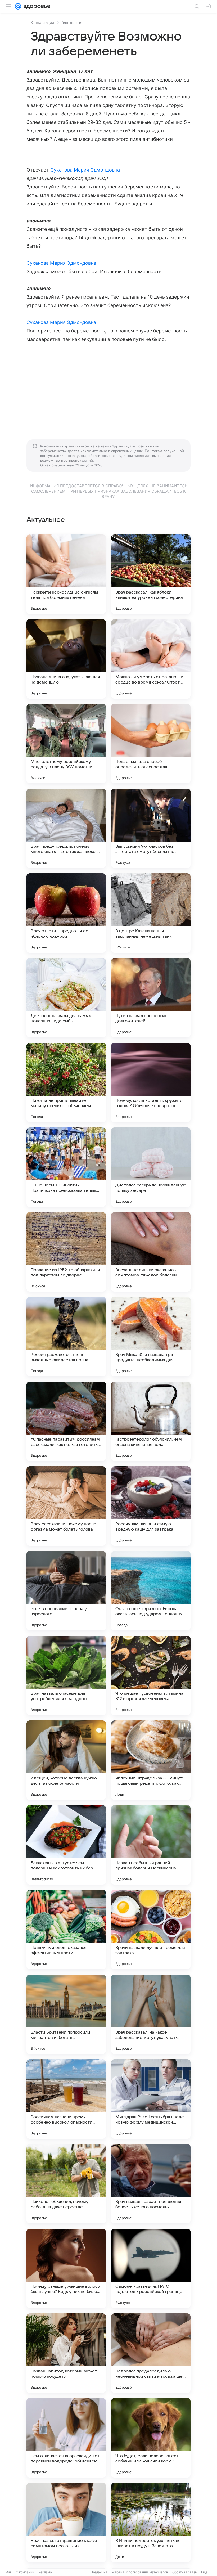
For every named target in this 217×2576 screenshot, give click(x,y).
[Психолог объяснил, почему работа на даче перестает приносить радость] (66, 2184)
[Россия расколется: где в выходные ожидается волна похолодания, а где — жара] (66, 1337)
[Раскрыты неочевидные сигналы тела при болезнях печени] (66, 574)
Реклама (45, 2572)
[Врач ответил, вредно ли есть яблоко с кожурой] (66, 913)
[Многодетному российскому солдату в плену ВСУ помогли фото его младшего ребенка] (66, 744)
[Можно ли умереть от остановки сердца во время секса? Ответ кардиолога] (151, 659)
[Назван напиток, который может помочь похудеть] (66, 2353)
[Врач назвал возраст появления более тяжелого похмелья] (151, 2184)
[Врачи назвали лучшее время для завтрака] (151, 1930)
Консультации (42, 23)
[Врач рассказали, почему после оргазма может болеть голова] (66, 1506)
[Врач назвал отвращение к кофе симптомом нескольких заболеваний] (66, 2523)
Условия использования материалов (140, 2572)
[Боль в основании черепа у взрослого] (66, 1591)
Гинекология (72, 23)
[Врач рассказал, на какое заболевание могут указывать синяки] (151, 2014)
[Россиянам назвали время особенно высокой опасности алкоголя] (66, 2099)
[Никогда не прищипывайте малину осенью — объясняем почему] (66, 1082)
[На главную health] (36, 6)
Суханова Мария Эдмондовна (85, 170)
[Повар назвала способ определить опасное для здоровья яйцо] (151, 744)
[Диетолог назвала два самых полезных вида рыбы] (66, 998)
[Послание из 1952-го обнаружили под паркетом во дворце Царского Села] (66, 1252)
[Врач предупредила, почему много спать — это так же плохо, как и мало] (66, 828)
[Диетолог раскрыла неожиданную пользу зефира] (151, 1167)
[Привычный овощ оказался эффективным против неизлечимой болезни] (66, 1930)
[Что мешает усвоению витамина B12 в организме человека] (151, 1675)
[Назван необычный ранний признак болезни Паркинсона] (151, 1845)
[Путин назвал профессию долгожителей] (151, 998)
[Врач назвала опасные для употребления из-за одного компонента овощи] (66, 1675)
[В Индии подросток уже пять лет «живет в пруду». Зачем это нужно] (151, 2523)
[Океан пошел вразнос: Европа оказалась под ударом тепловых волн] (151, 1591)
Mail (8, 2572)
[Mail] (18, 6)
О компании (25, 2572)
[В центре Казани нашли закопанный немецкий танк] (151, 913)
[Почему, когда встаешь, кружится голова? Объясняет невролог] (151, 1082)
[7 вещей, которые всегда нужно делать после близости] (66, 1760)
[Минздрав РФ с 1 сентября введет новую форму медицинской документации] (151, 2099)
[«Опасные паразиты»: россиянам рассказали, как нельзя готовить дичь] (66, 1421)
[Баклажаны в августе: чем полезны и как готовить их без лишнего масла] (66, 1845)
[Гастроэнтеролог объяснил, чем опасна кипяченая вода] (151, 1421)
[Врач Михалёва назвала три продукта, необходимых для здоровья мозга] (151, 1337)
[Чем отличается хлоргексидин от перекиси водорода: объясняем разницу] (66, 2438)
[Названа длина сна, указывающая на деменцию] (66, 659)
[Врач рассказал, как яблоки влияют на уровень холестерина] (151, 574)
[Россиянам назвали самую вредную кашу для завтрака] (151, 1506)
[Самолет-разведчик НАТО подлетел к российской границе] (151, 2268)
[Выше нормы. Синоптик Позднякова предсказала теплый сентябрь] (66, 1167)
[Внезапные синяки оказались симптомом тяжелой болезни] (151, 1252)
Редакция (100, 2572)
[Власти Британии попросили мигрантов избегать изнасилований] (66, 2014)
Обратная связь (185, 2572)
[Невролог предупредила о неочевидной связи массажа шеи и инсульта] (151, 2353)
